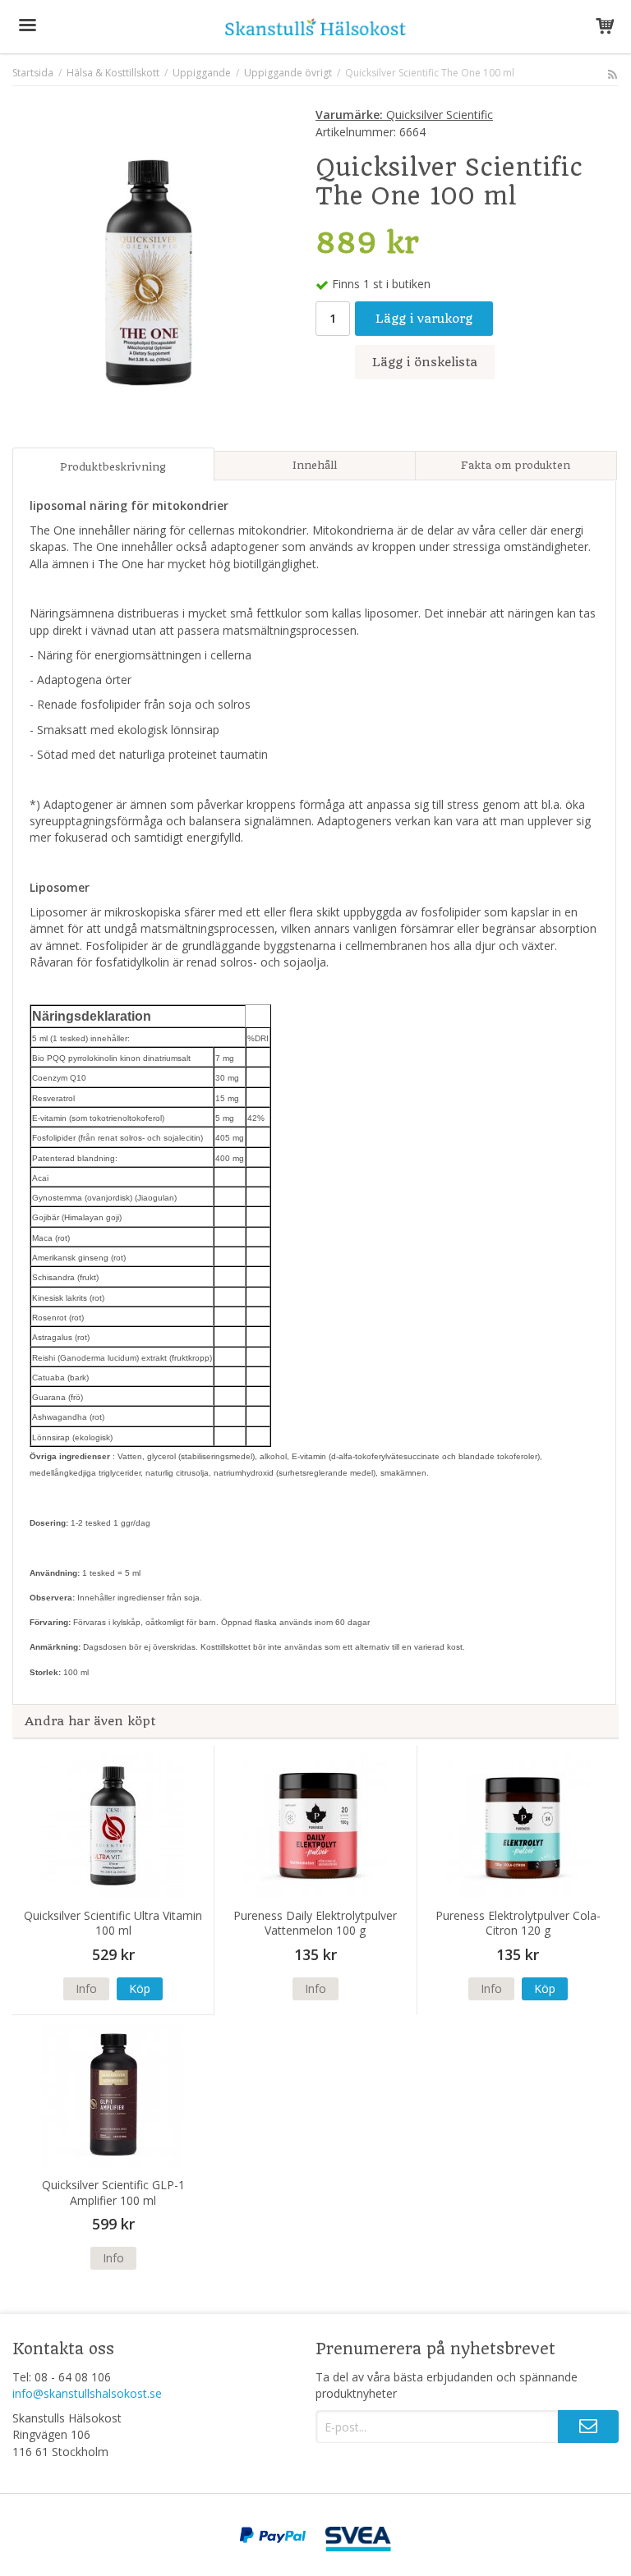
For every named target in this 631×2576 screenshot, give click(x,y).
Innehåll (315, 465)
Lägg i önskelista (425, 362)
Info (86, 1988)
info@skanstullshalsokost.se (87, 2393)
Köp (140, 1988)
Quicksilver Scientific (404, 115)
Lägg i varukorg (424, 319)
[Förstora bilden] (149, 271)
